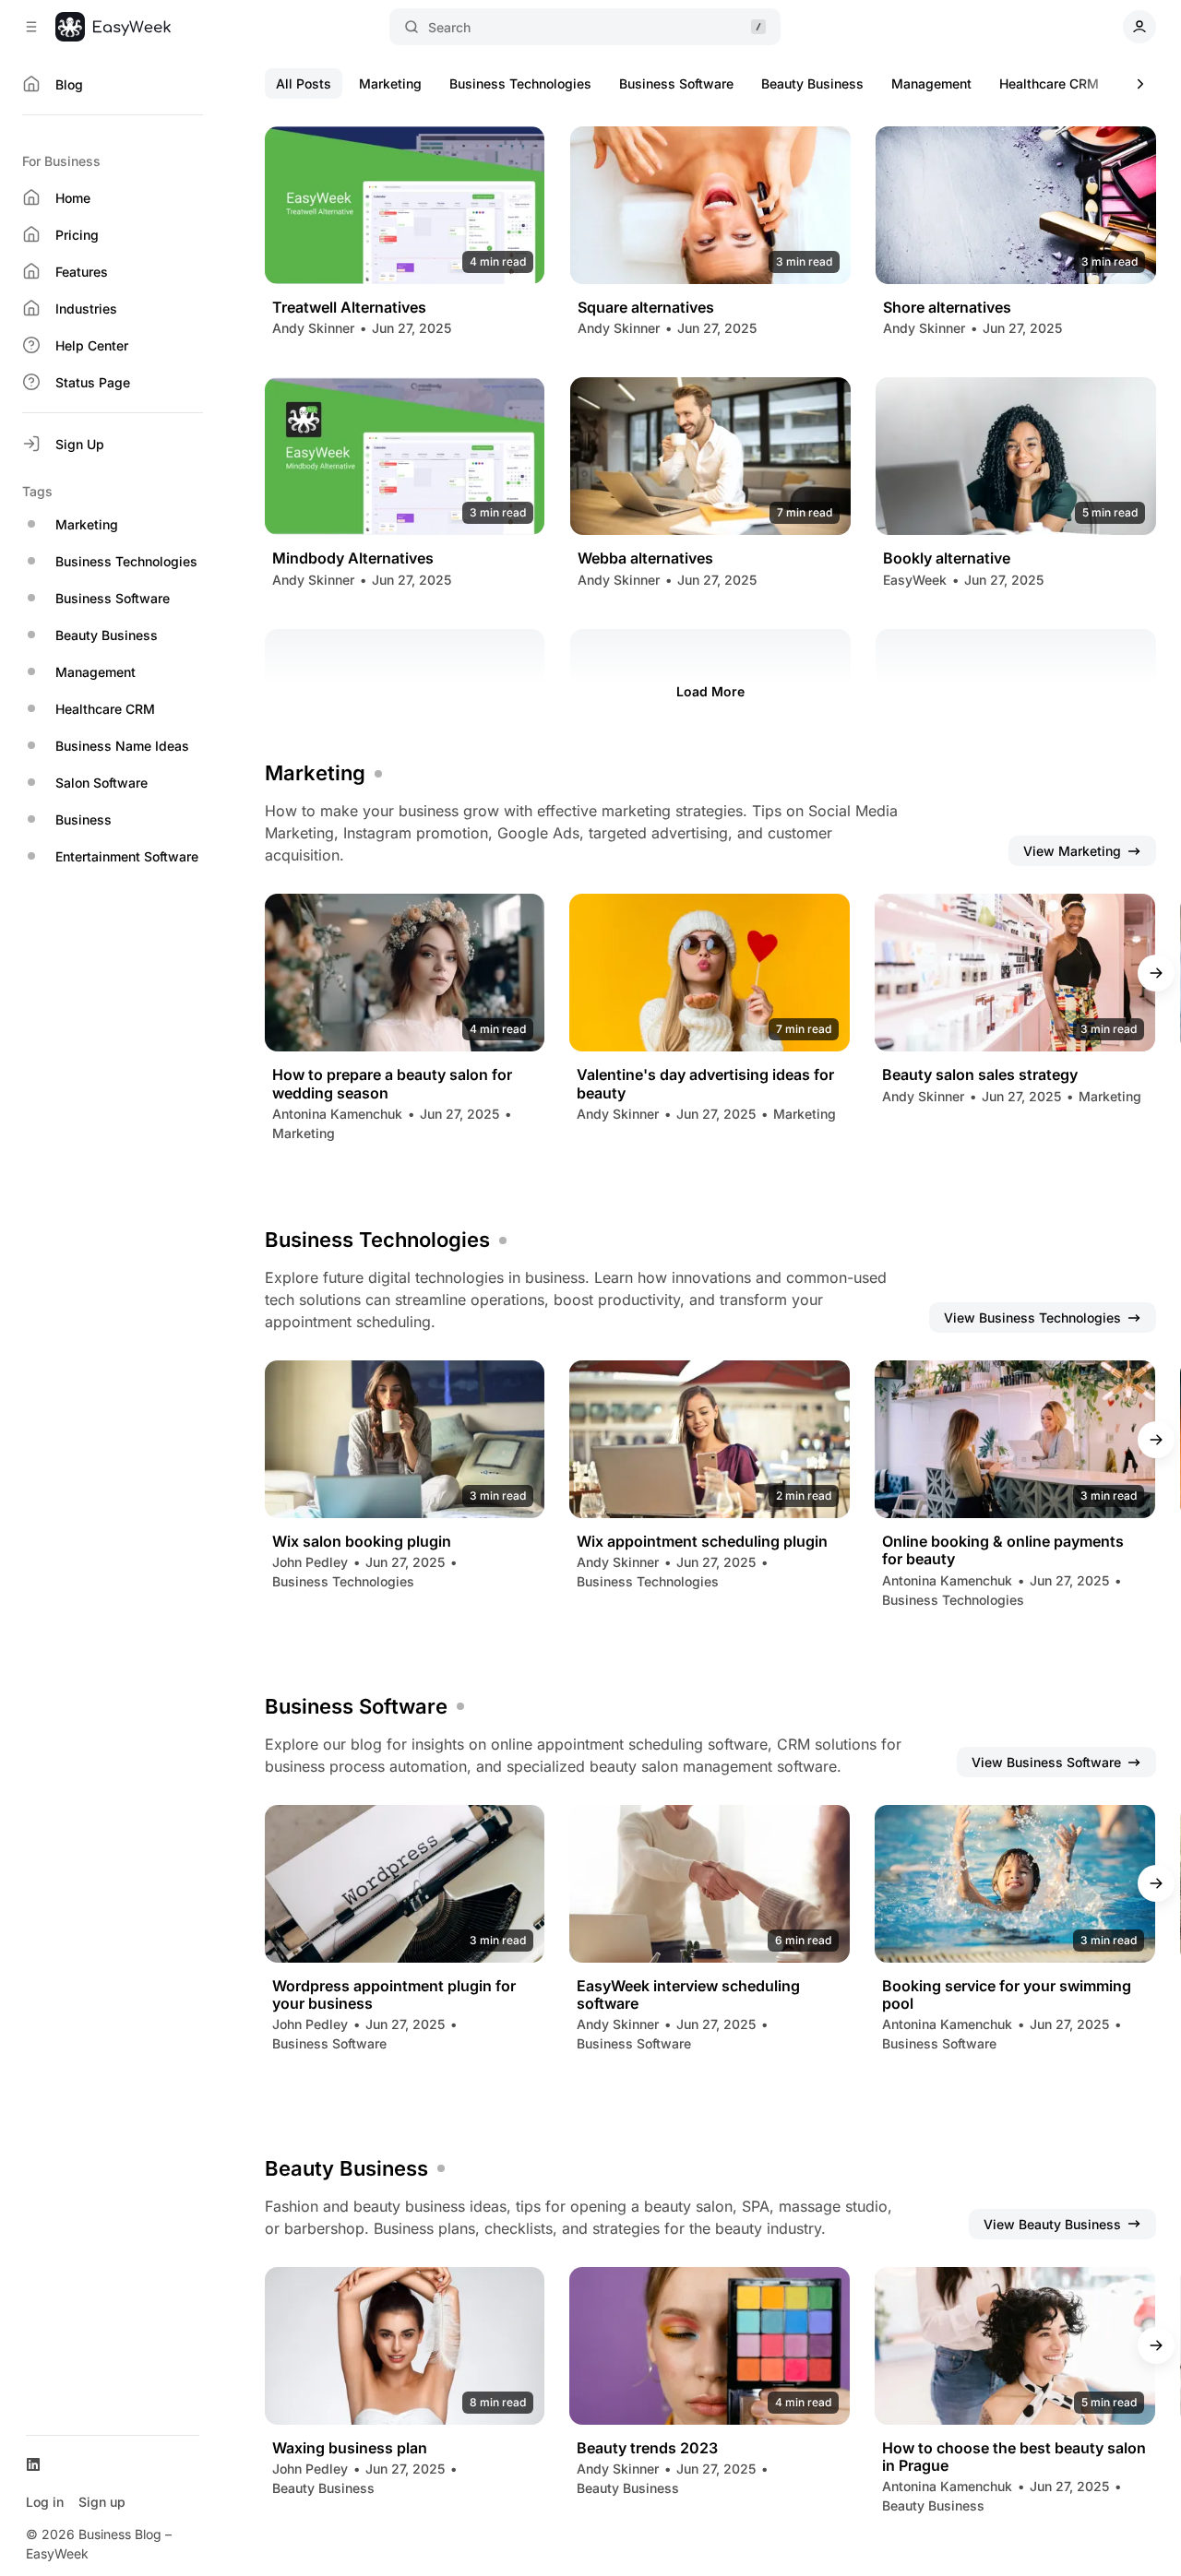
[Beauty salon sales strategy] (1015, 973)
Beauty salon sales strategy (980, 1075)
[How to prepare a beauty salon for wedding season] (405, 973)
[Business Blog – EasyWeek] (113, 27)
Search (449, 27)
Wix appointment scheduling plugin (702, 1542)
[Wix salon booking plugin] (405, 1439)
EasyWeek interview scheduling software (688, 1995)
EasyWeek (915, 580)
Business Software (676, 83)
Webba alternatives (645, 558)
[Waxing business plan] (405, 2346)
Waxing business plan (350, 2448)
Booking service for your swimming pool (1007, 1995)
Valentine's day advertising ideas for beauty (705, 1084)
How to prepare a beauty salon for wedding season (392, 1084)
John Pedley (310, 1562)
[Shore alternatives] (1016, 205)
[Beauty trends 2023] (710, 2346)
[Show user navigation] (1139, 27)
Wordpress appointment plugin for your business (394, 1995)
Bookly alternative (947, 558)
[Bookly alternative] (1016, 456)
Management (931, 83)
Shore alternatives (947, 308)
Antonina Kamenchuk (337, 1114)
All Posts (304, 83)
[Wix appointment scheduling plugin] (710, 1439)
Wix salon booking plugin (362, 1542)
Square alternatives (646, 308)
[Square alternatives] (710, 205)
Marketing (390, 83)
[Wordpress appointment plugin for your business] (405, 1884)
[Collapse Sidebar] (31, 27)
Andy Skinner (313, 328)
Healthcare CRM (1049, 83)
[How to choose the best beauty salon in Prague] (1015, 2346)
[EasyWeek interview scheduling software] (710, 1884)
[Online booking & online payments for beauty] (1015, 1439)
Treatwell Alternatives (349, 308)
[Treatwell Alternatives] (405, 205)
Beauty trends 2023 (647, 2448)
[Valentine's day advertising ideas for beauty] (710, 973)
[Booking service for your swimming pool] (1015, 1884)
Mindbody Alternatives (353, 558)
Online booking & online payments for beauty (1003, 1550)
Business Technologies (520, 83)
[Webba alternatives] (710, 456)
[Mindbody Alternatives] (405, 456)
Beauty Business (812, 83)
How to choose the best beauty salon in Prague (1014, 2457)
